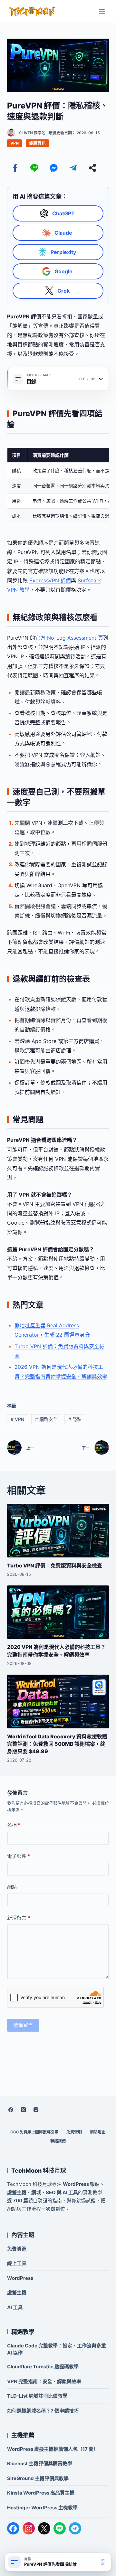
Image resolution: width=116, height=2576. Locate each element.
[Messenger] (54, 168)
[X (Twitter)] (24, 2110)
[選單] (102, 11)
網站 (12, 1887)
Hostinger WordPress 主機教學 (42, 2508)
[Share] (92, 168)
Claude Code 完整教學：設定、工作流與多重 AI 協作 (57, 2349)
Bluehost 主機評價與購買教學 (40, 2463)
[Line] (34, 168)
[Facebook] (15, 168)
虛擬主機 (17, 2293)
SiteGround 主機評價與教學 (38, 2478)
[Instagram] (36, 2110)
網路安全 (46, 1419)
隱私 (75, 1419)
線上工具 (17, 2263)
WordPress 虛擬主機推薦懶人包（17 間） (53, 2449)
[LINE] (60, 2528)
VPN (15, 143)
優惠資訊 (37, 143)
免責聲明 (74, 2132)
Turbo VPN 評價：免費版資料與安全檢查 (55, 1565)
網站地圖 (98, 2132)
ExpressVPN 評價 (50, 580)
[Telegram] (73, 168)
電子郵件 (19, 1856)
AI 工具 (15, 2307)
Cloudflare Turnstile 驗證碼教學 (43, 2367)
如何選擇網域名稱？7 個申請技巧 (43, 2411)
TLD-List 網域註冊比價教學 (37, 2396)
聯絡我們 (58, 2141)
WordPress (20, 2278)
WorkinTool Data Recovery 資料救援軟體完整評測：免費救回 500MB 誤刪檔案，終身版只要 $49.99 (57, 1744)
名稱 (14, 1825)
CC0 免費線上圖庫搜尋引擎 (34, 2132)
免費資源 (17, 2249)
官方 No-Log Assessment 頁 (69, 638)
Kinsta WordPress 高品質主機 (41, 2493)
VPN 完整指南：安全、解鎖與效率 (44, 2381)
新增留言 (19, 1918)
